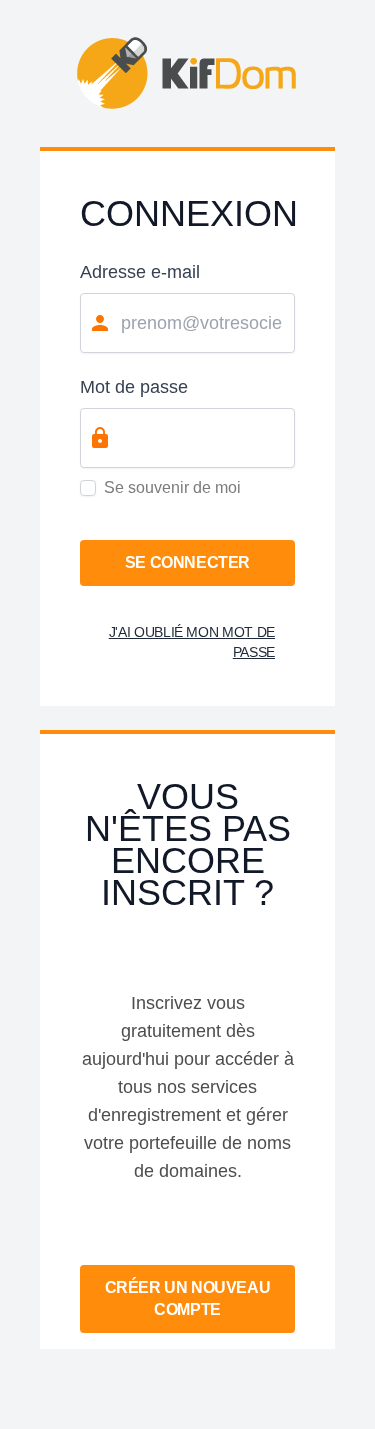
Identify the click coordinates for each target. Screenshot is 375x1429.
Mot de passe (134, 387)
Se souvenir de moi (172, 487)
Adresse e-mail (140, 272)
